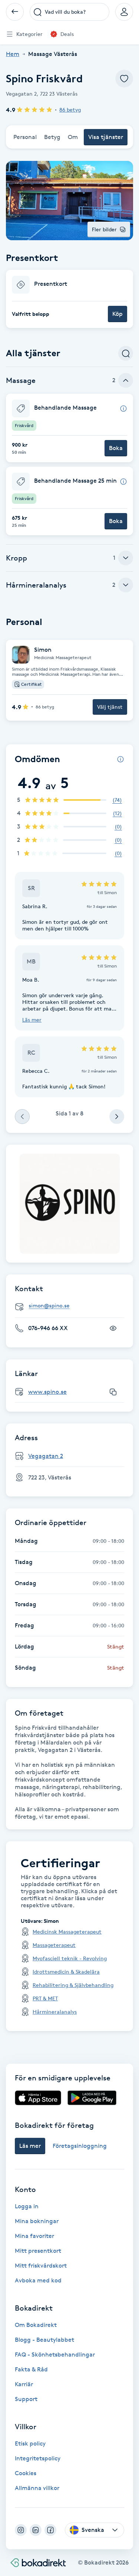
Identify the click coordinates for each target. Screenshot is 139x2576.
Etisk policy (30, 2443)
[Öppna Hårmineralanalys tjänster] (126, 585)
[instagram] (21, 2530)
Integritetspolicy (38, 2458)
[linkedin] (36, 2530)
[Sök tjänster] (126, 353)
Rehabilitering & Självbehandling (73, 1985)
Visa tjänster (106, 137)
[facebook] (50, 2530)
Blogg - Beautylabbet (44, 2340)
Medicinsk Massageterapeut (67, 1932)
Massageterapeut (54, 1945)
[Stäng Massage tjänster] (126, 380)
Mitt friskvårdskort (41, 2266)
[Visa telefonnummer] (113, 1328)
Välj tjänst (110, 707)
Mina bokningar (37, 2221)
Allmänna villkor (37, 2488)
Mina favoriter (34, 2236)
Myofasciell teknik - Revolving (70, 1958)
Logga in (27, 2206)
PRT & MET (45, 1998)
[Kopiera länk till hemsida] (113, 1392)
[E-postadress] (72, 1306)
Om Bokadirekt (36, 2325)
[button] (69, 299)
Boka (116, 448)
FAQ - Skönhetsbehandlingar (55, 2355)
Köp (118, 314)
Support (26, 2399)
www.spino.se (47, 1392)
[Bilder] (70, 1204)
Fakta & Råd (31, 2369)
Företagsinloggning (80, 2146)
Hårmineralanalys (55, 2012)
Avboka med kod (38, 2280)
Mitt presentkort (38, 2251)
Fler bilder (104, 229)
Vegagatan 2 (46, 1456)
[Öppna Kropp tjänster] (126, 558)
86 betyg (70, 110)
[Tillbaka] (15, 12)
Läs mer (32, 1020)
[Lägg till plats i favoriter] (124, 79)
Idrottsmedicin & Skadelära (66, 1972)
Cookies (26, 2473)
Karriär (24, 2384)
